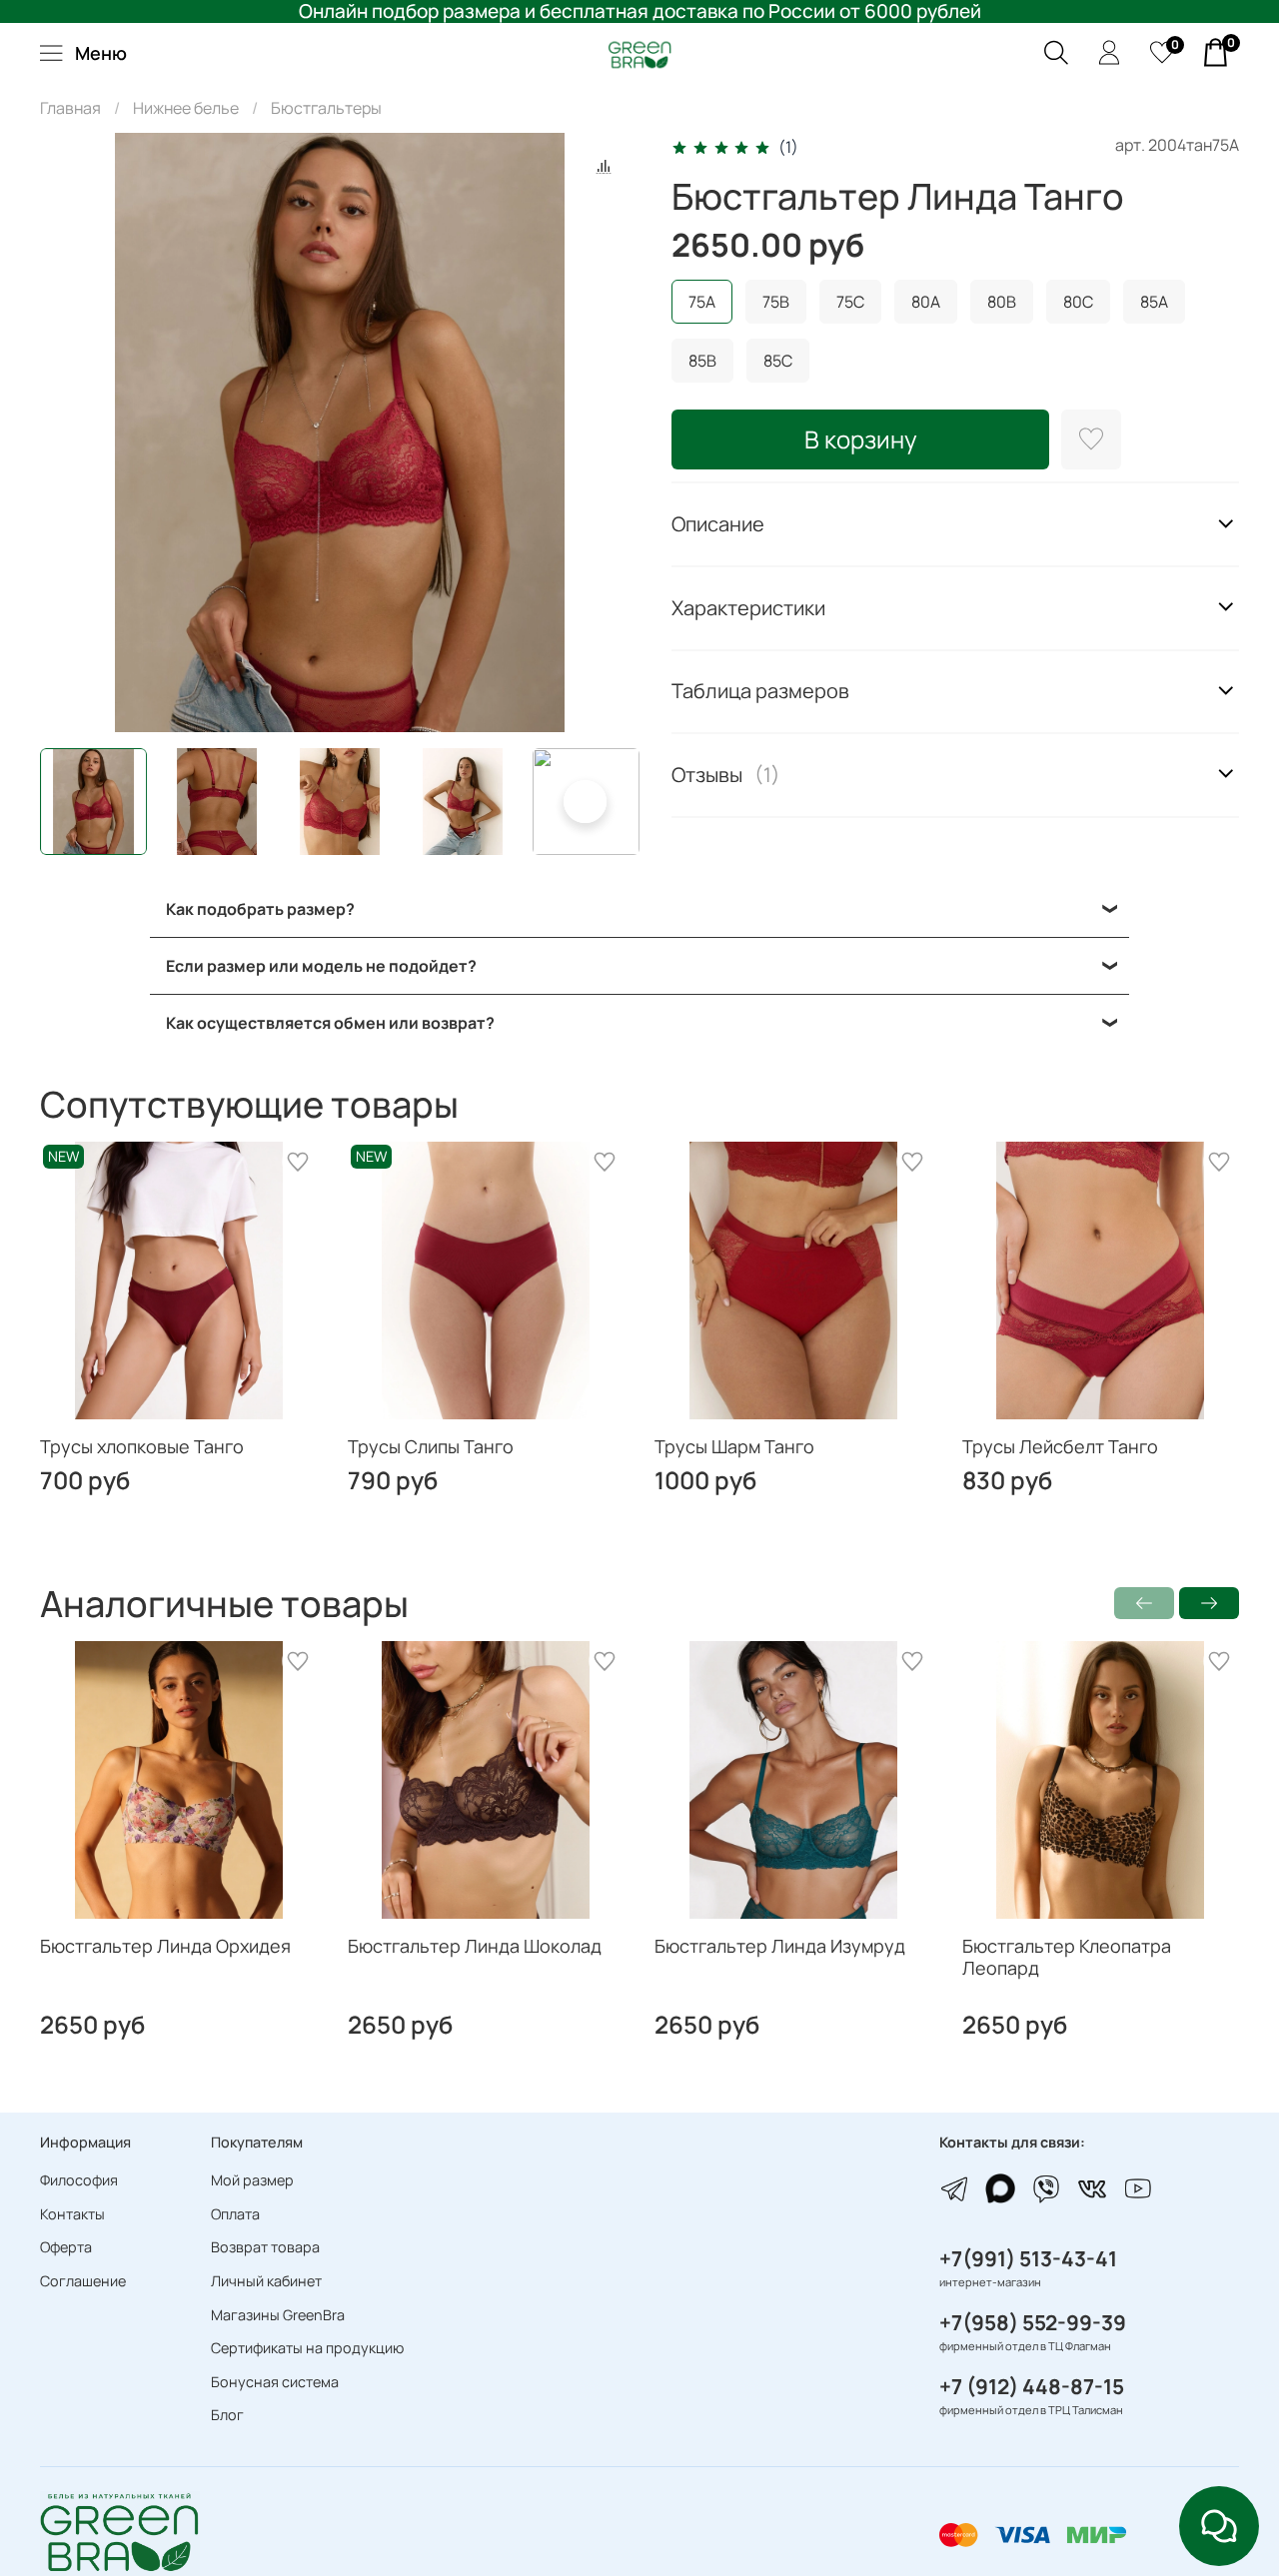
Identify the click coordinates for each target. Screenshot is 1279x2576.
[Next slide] (608, 432)
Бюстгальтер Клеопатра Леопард (1067, 1956)
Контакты (72, 2214)
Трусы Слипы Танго (431, 1446)
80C (1078, 302)
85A (1154, 302)
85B (702, 361)
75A (702, 302)
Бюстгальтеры (326, 108)
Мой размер (252, 2180)
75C (850, 302)
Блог (227, 2415)
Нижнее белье (186, 108)
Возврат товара (265, 2247)
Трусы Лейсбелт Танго (1060, 1446)
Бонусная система (275, 2382)
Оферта (66, 2247)
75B (776, 302)
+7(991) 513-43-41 (1028, 2258)
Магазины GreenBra (278, 2315)
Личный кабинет (266, 2281)
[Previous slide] (72, 432)
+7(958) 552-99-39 (1033, 2322)
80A (926, 302)
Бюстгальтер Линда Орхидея (165, 1945)
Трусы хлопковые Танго (142, 1446)
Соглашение (83, 2281)
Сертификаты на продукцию (307, 2348)
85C (778, 361)
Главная (70, 108)
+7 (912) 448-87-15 (1032, 2386)
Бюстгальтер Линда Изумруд (780, 1945)
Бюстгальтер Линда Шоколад (475, 1945)
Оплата (235, 2214)
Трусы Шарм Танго (734, 1446)
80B (1002, 302)
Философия (79, 2180)
